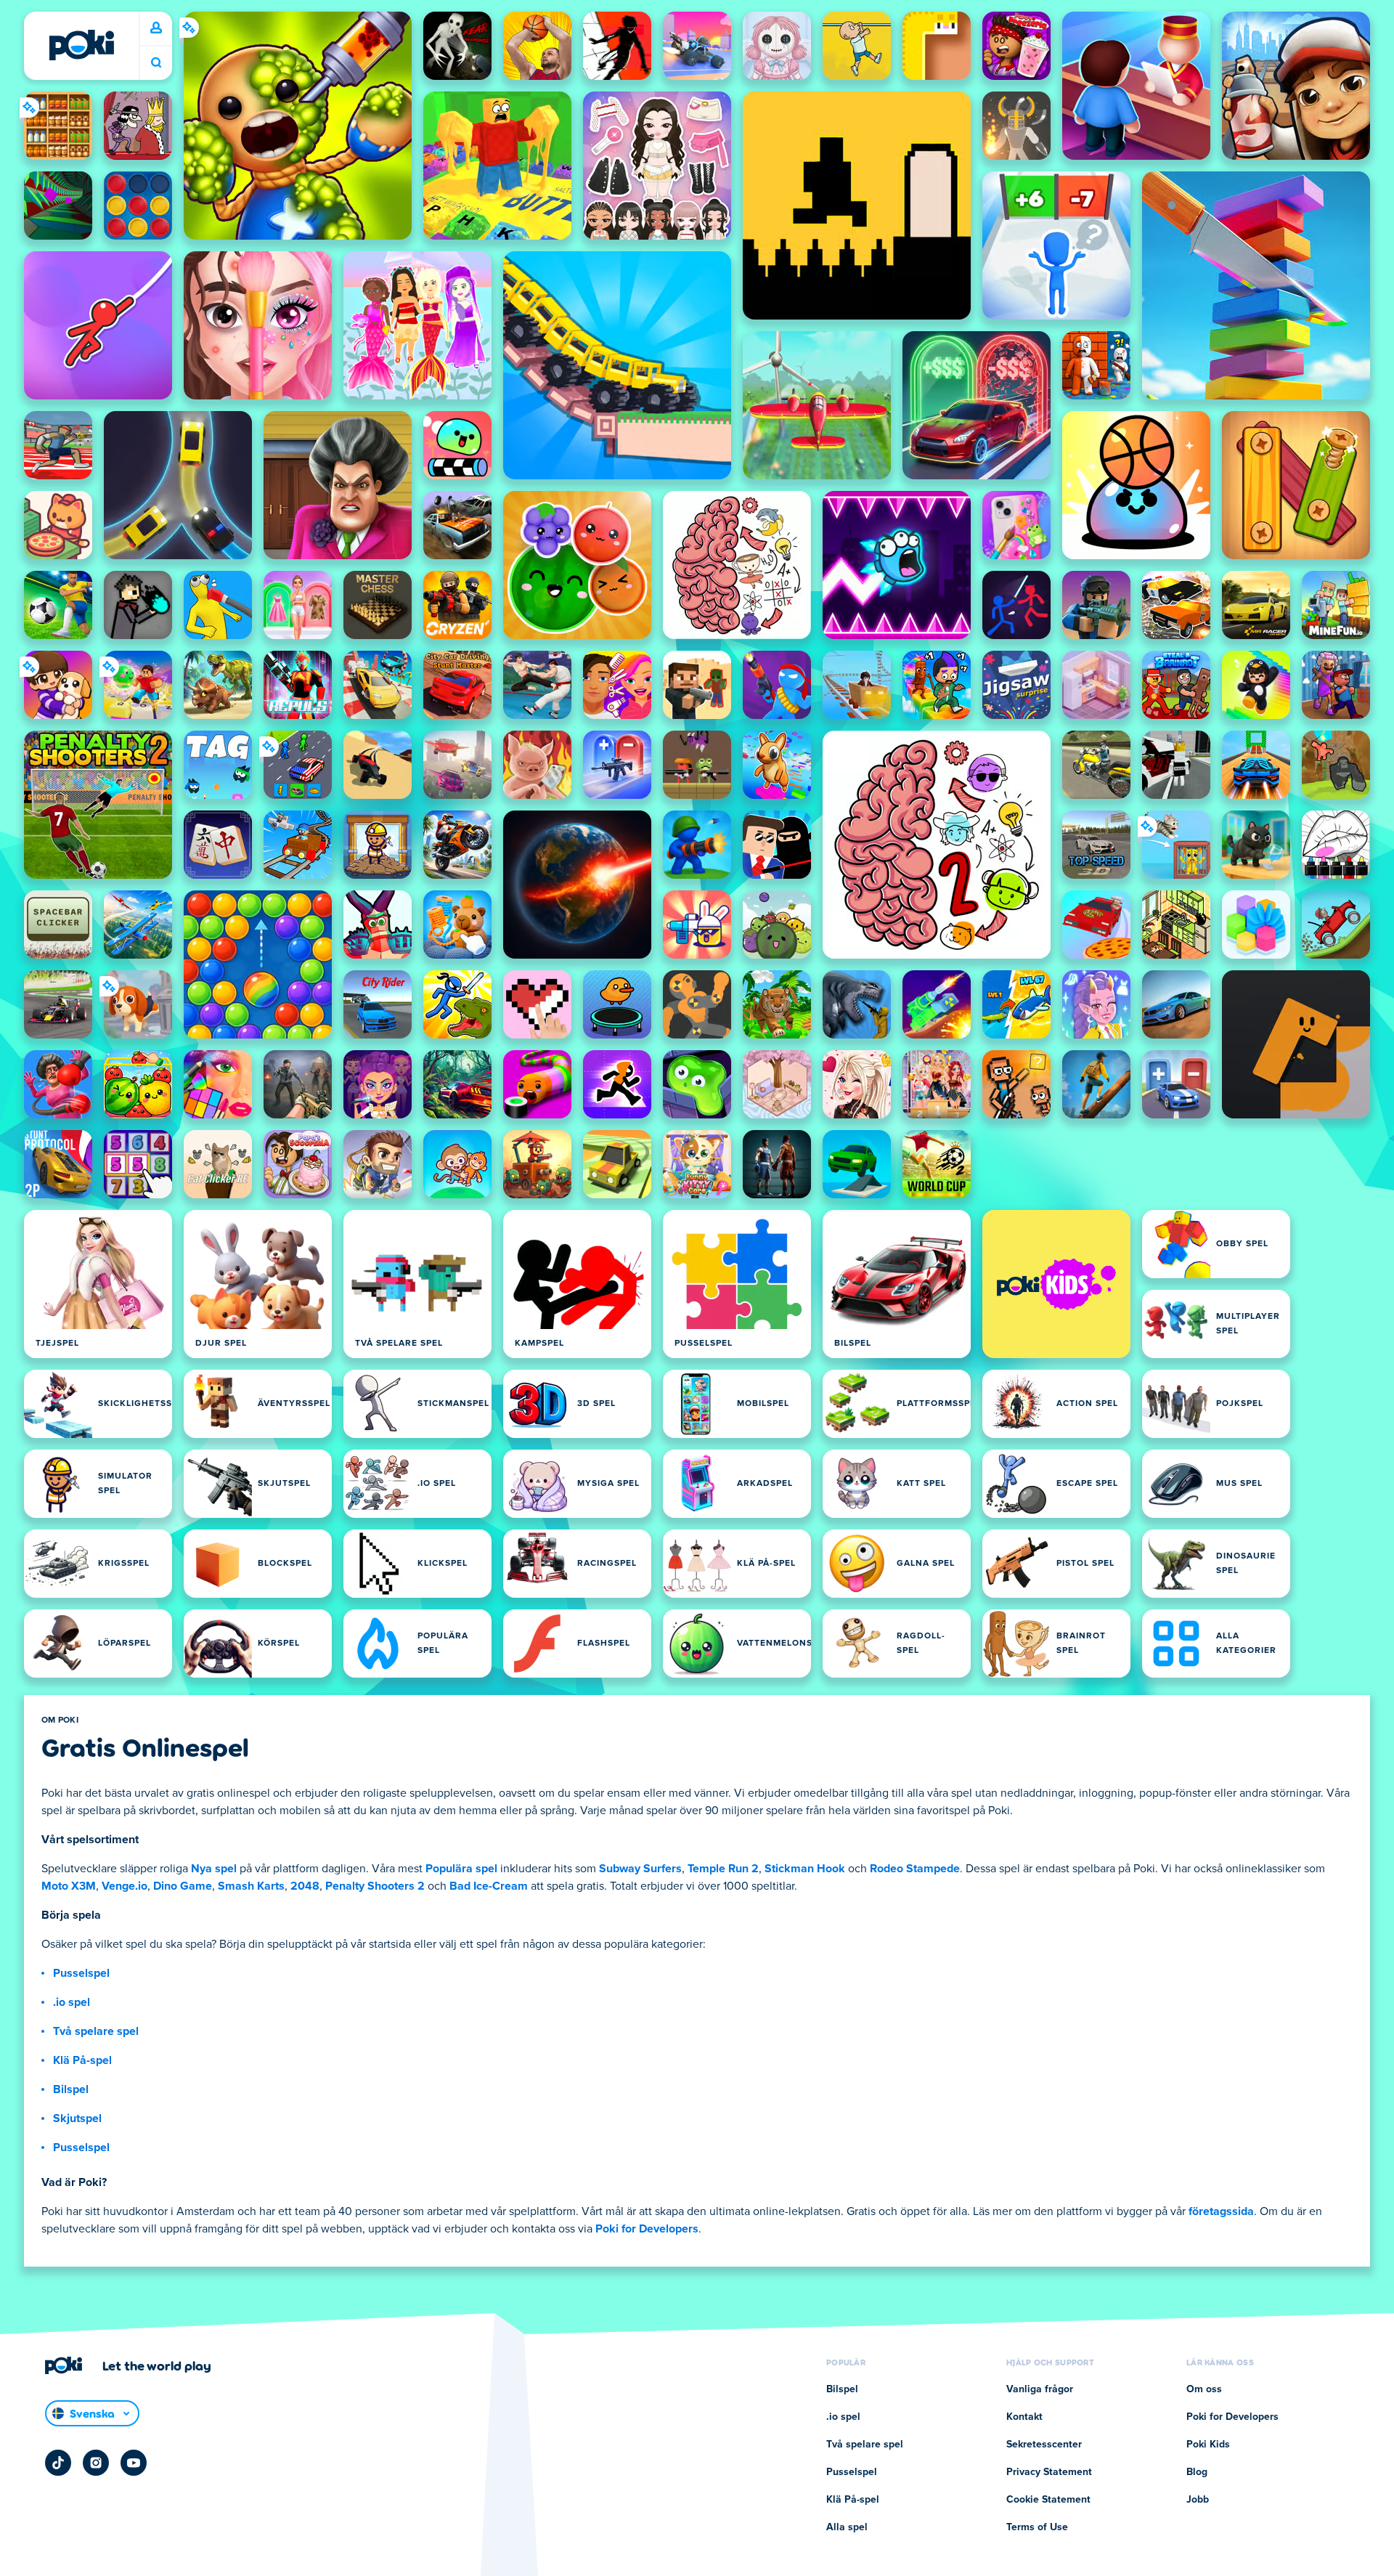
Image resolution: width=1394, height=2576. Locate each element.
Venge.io (125, 1886)
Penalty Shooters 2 (375, 1886)
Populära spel (461, 1869)
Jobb (1198, 2500)
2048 (305, 1886)
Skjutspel (77, 2118)
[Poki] (81, 45)
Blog (1197, 2472)
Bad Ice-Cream (489, 1886)
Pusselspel (81, 1973)
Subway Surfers (640, 1869)
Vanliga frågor (1040, 2389)
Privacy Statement (1049, 2472)
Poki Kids (1208, 2445)
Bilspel (71, 2089)
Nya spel (214, 1869)
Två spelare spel (96, 2031)
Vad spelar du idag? (156, 63)
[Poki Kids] (1056, 1284)
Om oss (1204, 2389)
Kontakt (1024, 2417)
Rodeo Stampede (915, 1869)
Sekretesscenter (1044, 2445)
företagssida (1221, 2211)
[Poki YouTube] (134, 2463)
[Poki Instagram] (96, 2463)
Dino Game (183, 1886)
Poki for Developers (647, 2229)
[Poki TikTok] (58, 2463)
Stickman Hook (805, 1869)
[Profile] (156, 28)
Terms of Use (1037, 2527)
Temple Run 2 (723, 1869)
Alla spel (847, 2527)
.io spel (72, 2002)
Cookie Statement (1048, 2500)
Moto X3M (69, 1886)
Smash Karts (251, 1886)
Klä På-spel (82, 2060)
